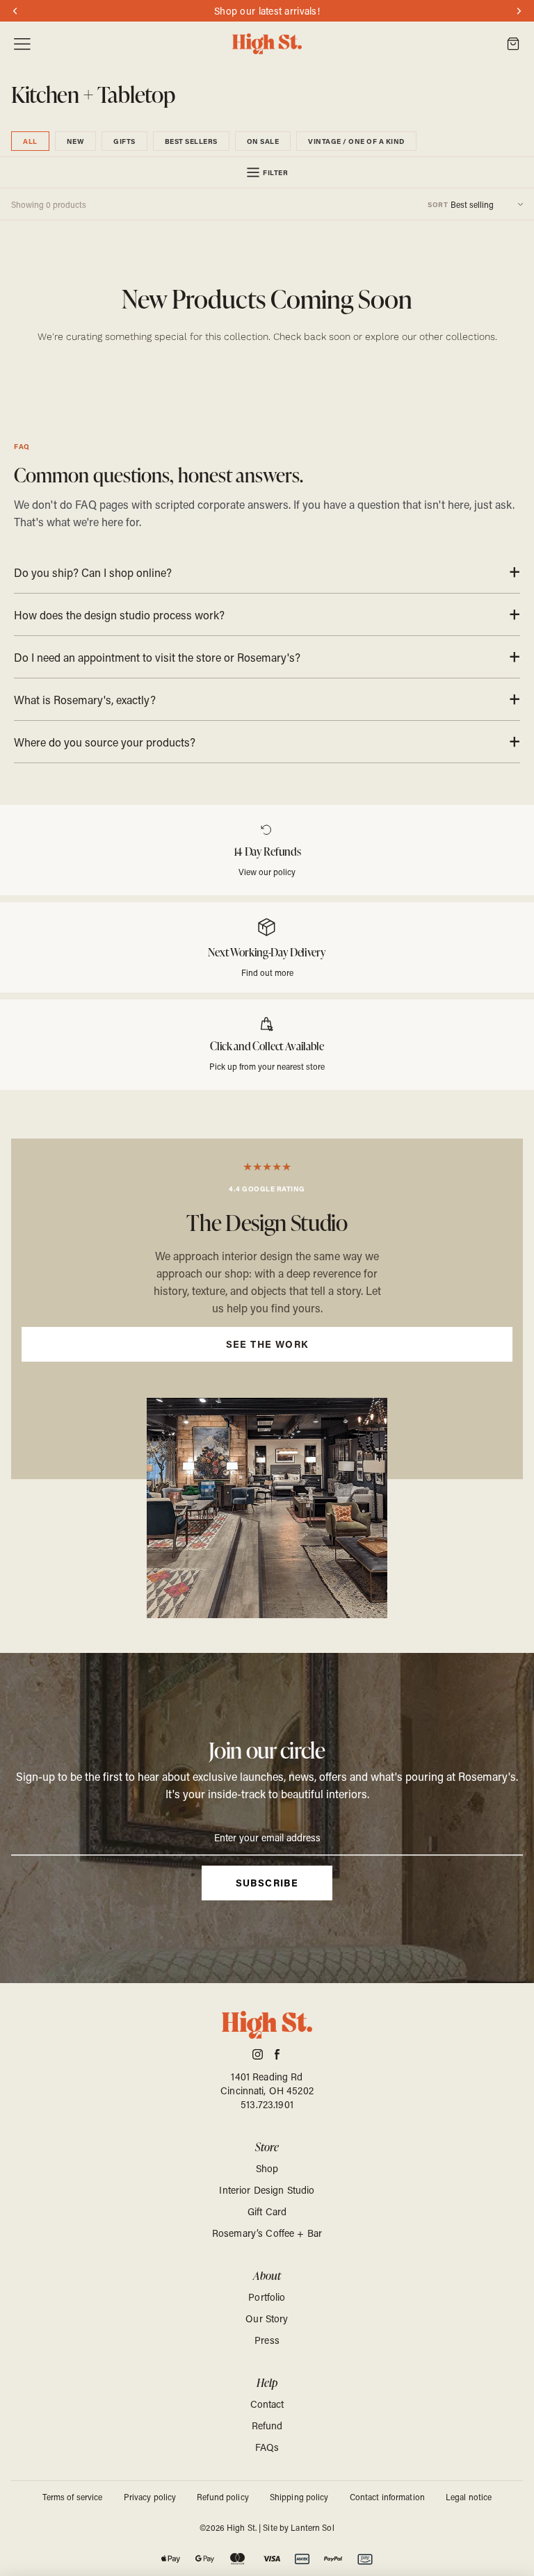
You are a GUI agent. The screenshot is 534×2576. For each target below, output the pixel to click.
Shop (267, 2168)
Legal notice (469, 2497)
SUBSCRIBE (267, 1883)
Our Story (267, 2318)
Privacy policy (150, 2497)
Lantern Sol (312, 2527)
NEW (76, 141)
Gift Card (267, 2211)
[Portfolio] (267, 1309)
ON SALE (263, 141)
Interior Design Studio (267, 2190)
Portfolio (267, 2297)
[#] (267, 1177)
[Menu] (22, 44)
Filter (275, 172)
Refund (267, 2426)
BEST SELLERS (191, 141)
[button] (475, 204)
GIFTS (124, 141)
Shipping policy (299, 2497)
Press (267, 2340)
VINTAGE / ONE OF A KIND (356, 141)
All (30, 141)
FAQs (267, 2447)
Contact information (387, 2497)
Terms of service (73, 2497)
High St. (242, 2527)
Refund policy (223, 2497)
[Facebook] (277, 2054)
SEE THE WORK (267, 1344)
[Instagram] (258, 2054)
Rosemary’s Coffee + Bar (267, 2233)
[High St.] (267, 44)
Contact (267, 2404)
